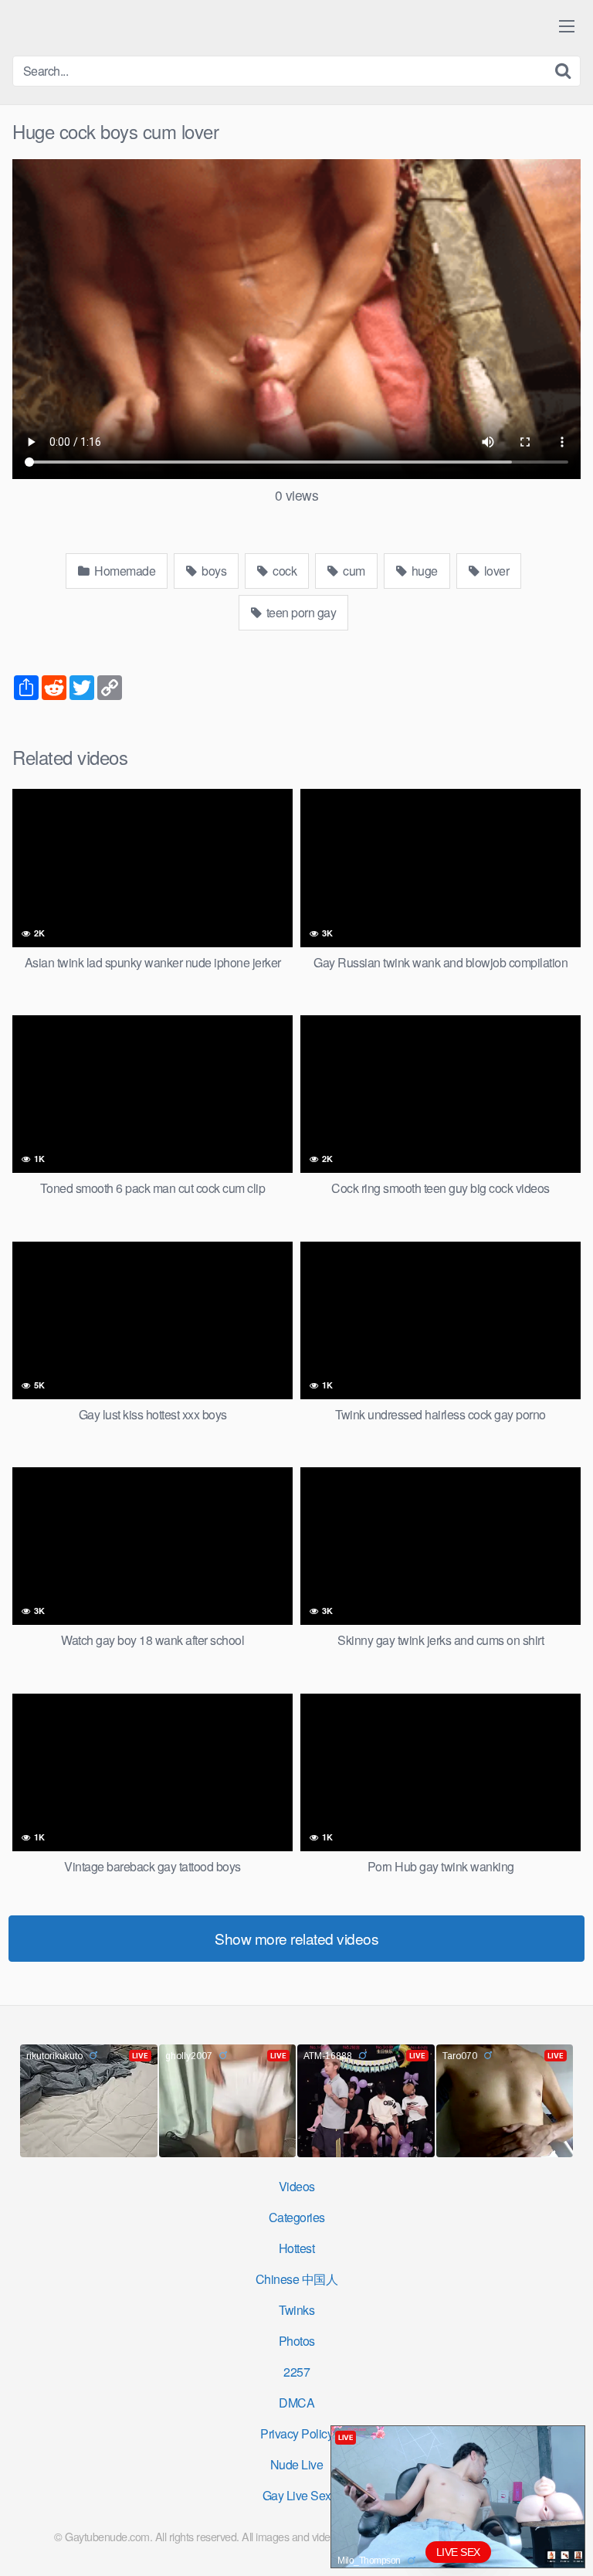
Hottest (297, 2248)
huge (423, 571)
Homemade (124, 571)
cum (353, 571)
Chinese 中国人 (297, 2279)
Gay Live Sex (297, 2495)
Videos (297, 2186)
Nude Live (297, 2464)
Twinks (296, 2310)
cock (284, 571)
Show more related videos (296, 1938)
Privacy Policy (296, 2433)
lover (495, 571)
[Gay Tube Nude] (105, 27)
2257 (296, 2372)
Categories (297, 2217)
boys (213, 571)
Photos (297, 2341)
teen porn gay (300, 612)
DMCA (296, 2403)
